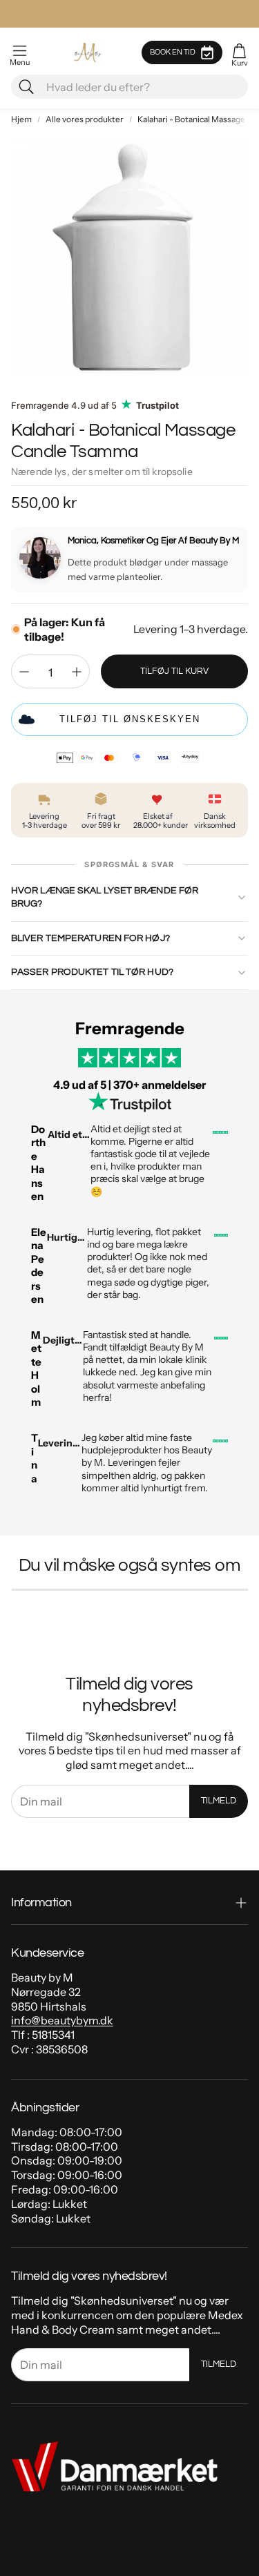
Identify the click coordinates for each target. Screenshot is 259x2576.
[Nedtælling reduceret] (24, 672)
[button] (20, 52)
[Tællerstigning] (77, 672)
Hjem (21, 119)
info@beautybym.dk (62, 2020)
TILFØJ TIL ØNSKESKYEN (130, 719)
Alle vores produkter (85, 119)
